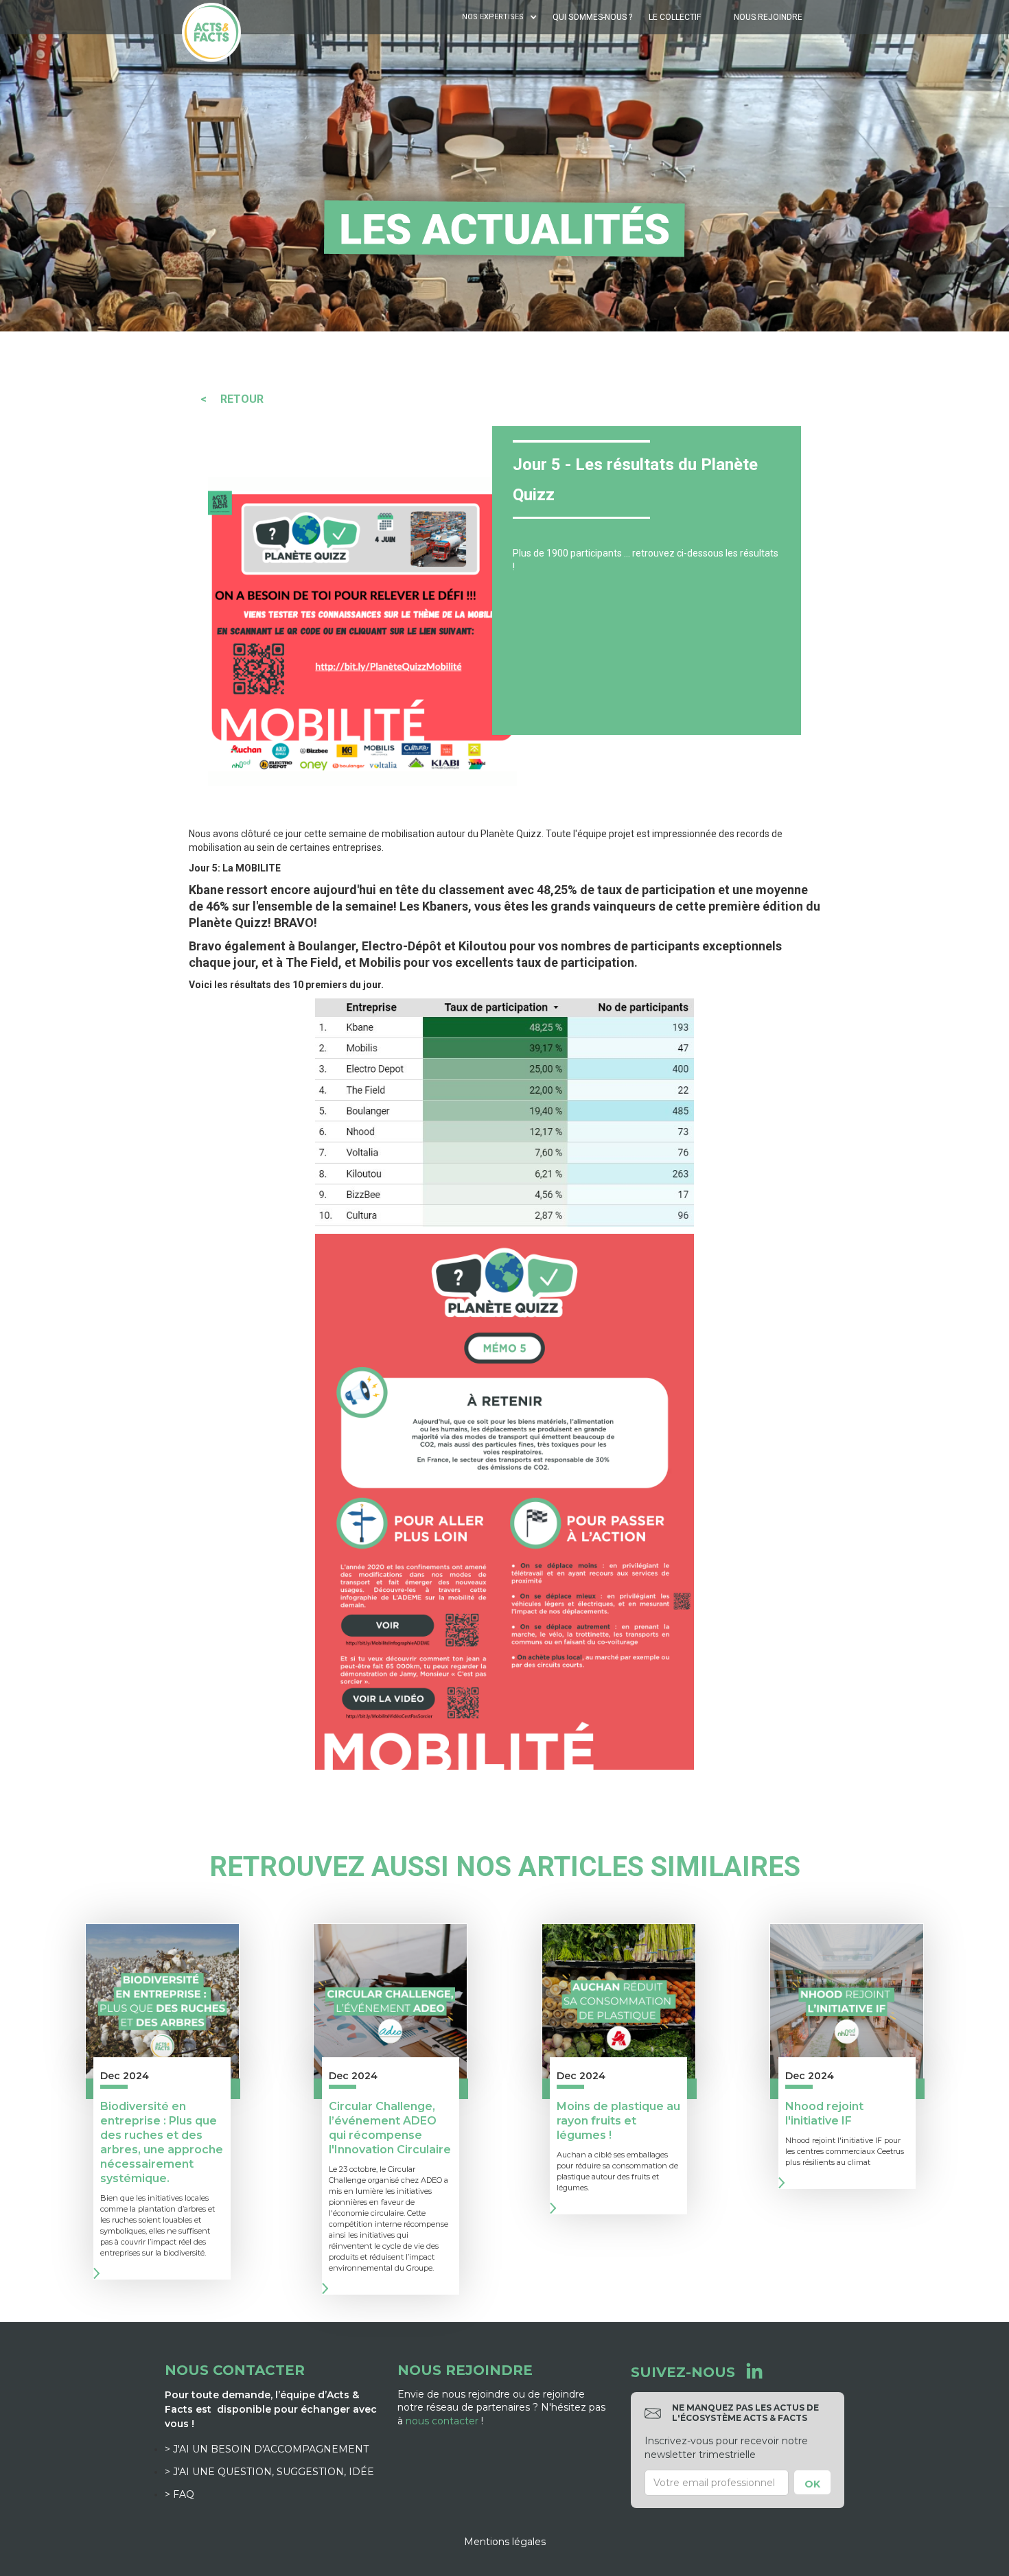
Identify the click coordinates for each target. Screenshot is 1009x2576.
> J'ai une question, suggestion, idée (269, 2472)
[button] (501, 17)
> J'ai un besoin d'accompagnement (267, 2449)
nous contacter (442, 2421)
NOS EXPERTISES (493, 17)
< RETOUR (232, 399)
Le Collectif (675, 17)
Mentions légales (505, 2542)
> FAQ (179, 2494)
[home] (211, 32)
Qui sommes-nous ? (592, 17)
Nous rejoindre (768, 17)
